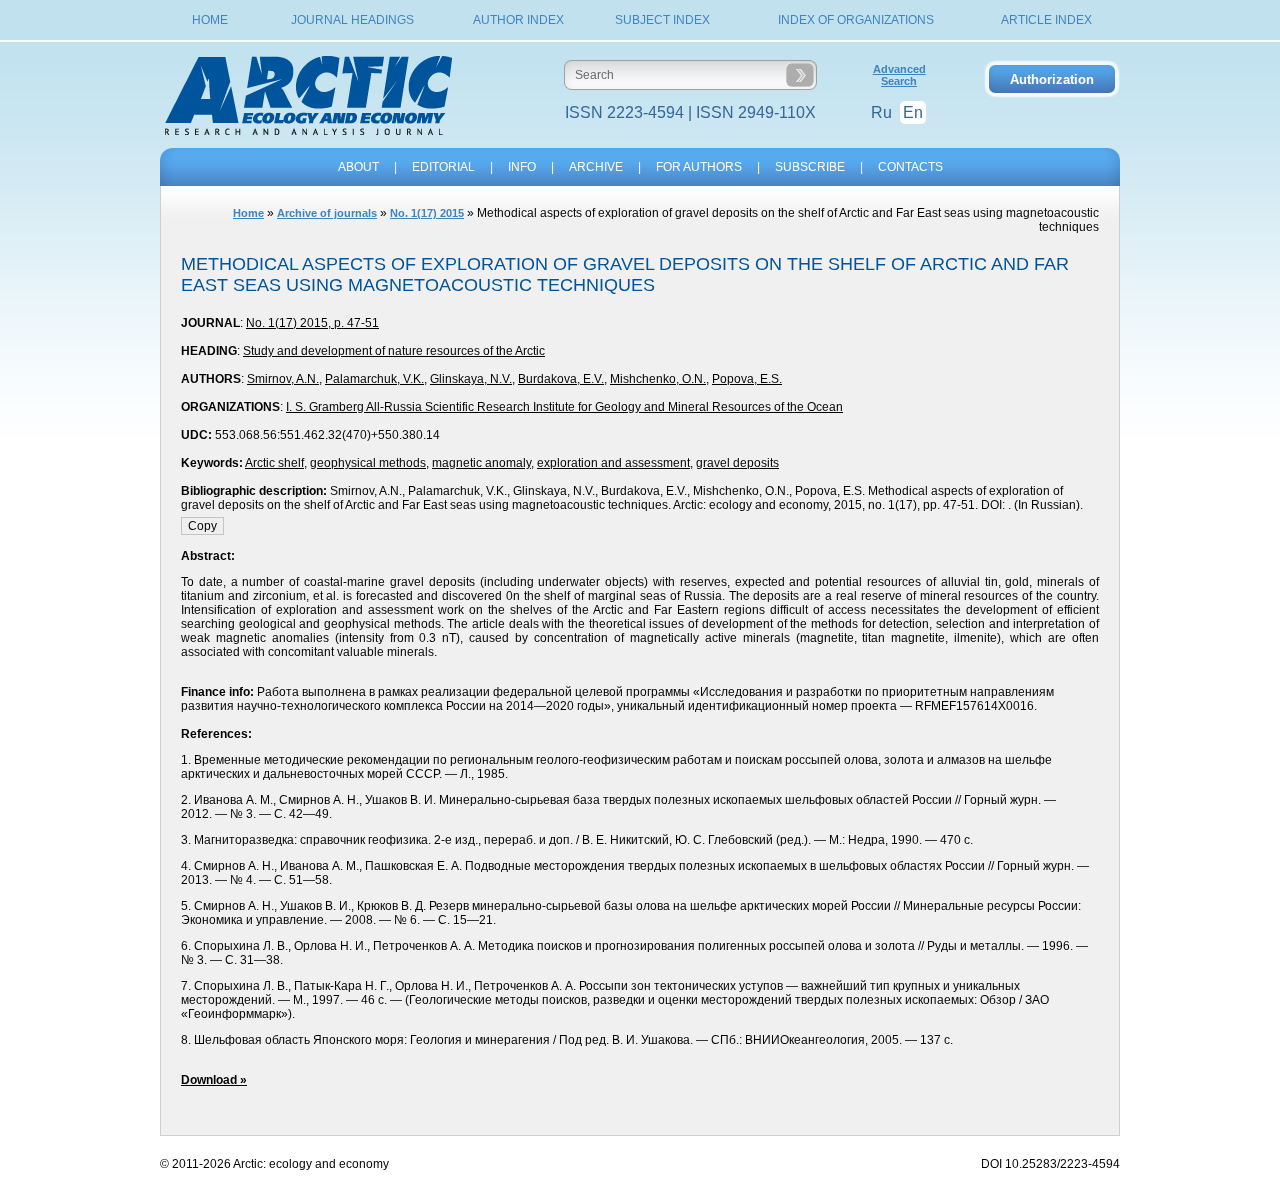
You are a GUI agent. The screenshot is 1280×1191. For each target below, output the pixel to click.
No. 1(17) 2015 (427, 213)
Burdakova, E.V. (561, 379)
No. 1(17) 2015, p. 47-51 (312, 323)
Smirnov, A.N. (283, 379)
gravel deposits (737, 463)
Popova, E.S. (747, 379)
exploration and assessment (613, 463)
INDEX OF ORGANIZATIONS (856, 20)
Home (210, 20)
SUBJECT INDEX (662, 20)
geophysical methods (368, 463)
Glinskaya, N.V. (471, 379)
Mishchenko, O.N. (658, 379)
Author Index (518, 20)
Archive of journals (327, 213)
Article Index (1046, 20)
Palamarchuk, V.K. (374, 379)
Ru (881, 112)
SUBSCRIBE (810, 167)
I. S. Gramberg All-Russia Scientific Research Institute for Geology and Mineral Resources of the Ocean (564, 407)
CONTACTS (910, 167)
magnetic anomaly (481, 463)
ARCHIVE (596, 167)
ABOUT (358, 167)
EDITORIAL (443, 167)
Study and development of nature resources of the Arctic (394, 351)
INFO (522, 167)
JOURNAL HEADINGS (352, 20)
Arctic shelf (274, 463)
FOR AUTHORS (699, 167)
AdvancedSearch (899, 75)
